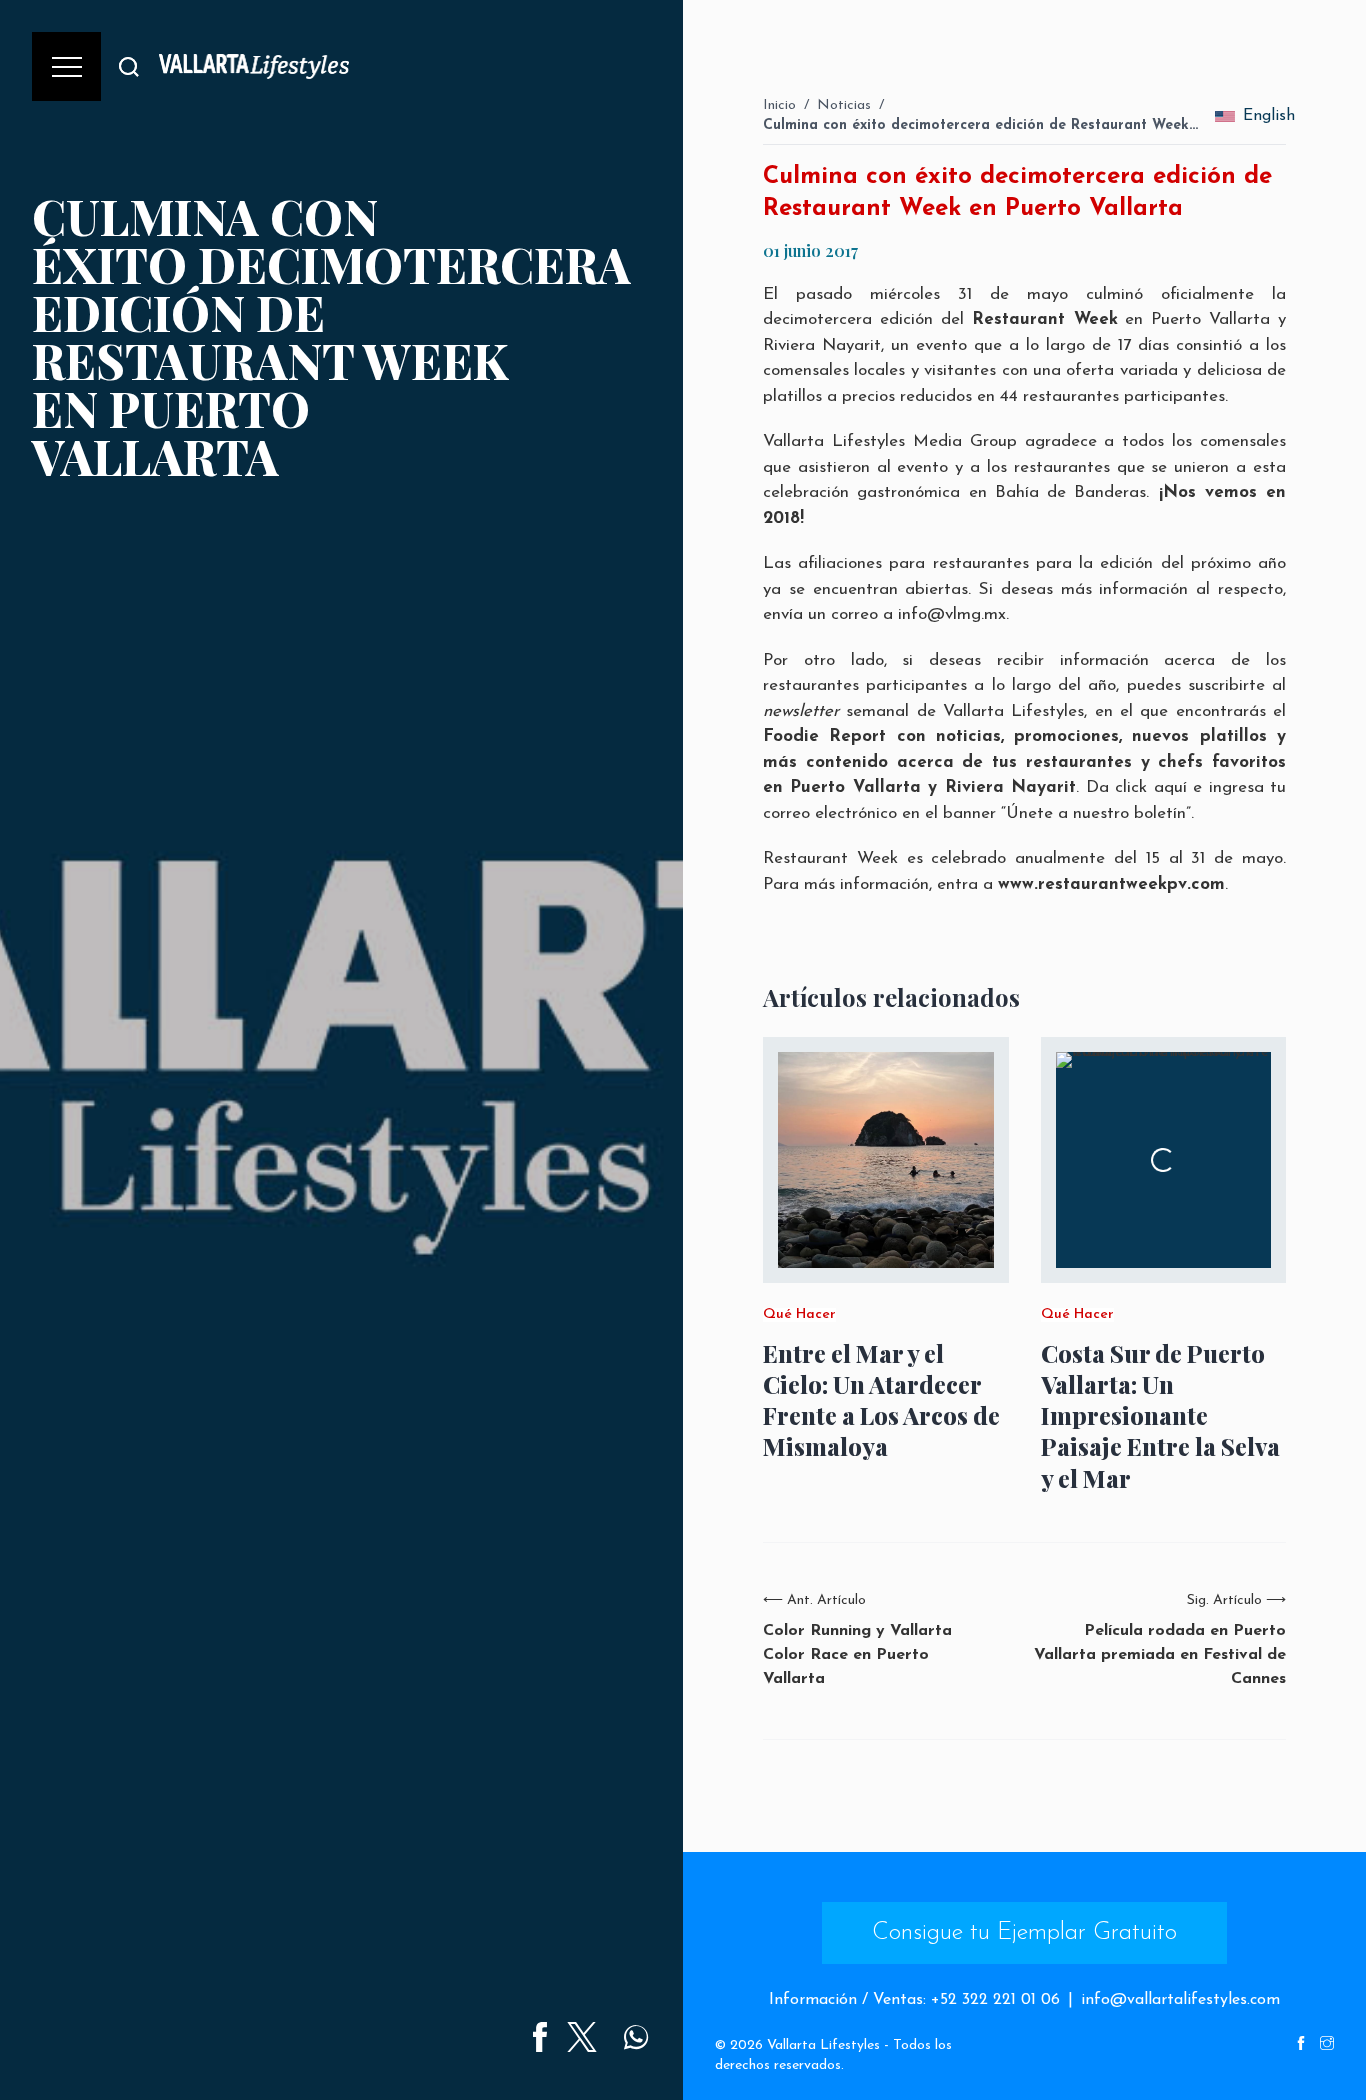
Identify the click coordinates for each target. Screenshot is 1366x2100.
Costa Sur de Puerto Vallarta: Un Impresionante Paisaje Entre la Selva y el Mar (1160, 1416)
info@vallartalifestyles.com (1180, 2000)
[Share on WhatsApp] (636, 2037)
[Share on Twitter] (582, 2037)
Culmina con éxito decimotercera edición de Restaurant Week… (980, 125)
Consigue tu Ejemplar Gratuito (1024, 1933)
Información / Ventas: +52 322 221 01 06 (914, 2000)
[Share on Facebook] (540, 2037)
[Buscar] (129, 66)
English (1264, 116)
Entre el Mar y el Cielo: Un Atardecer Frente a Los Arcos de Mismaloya (881, 1400)
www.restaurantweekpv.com (1111, 884)
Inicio (779, 105)
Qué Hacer (799, 1315)
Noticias (844, 105)
